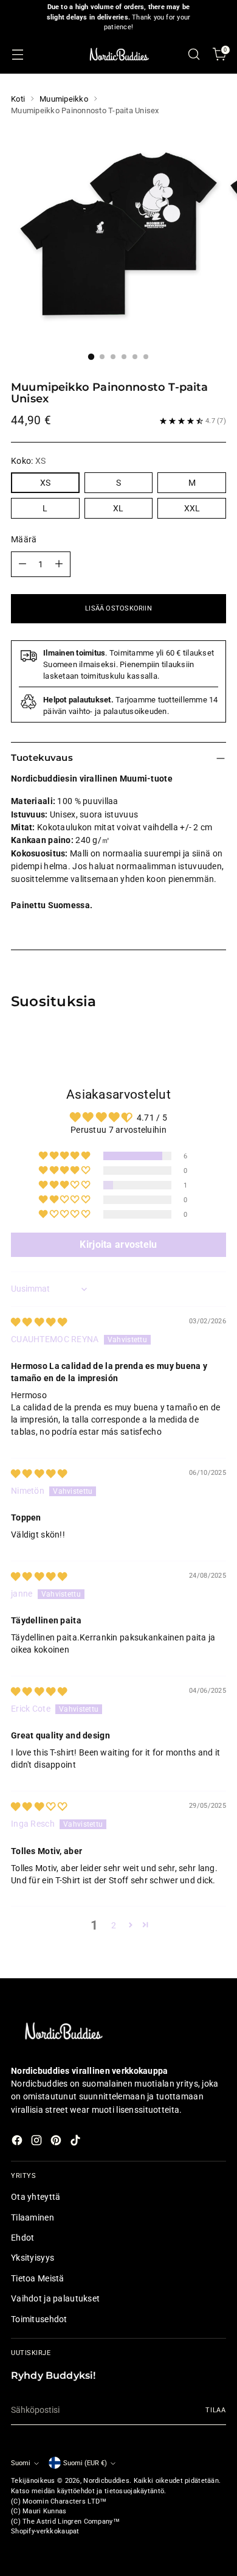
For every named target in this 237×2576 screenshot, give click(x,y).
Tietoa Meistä (38, 2278)
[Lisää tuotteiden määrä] (59, 564)
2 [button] (114, 1925)
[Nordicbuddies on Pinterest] (57, 2142)
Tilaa (216, 2410)
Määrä (24, 539)
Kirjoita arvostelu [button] (118, 1244)
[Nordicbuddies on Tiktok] (77, 2142)
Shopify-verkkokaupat (45, 2531)
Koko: (28, 461)
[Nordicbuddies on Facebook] (18, 2142)
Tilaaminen (33, 2217)
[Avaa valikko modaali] (17, 54)
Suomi (21, 2463)
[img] (39, 1322)
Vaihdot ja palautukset (55, 2298)
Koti (18, 99)
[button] (65, 1156)
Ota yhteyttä (36, 2197)
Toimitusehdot (39, 2319)
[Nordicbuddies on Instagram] (38, 2142)
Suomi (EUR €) (85, 2463)
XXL (192, 508)
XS (45, 483)
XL (118, 508)
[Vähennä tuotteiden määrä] (22, 564)
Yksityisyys (33, 2258)
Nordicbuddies (106, 2481)
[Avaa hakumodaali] (194, 54)
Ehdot (22, 2238)
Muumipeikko (64, 99)
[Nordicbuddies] (118, 54)
